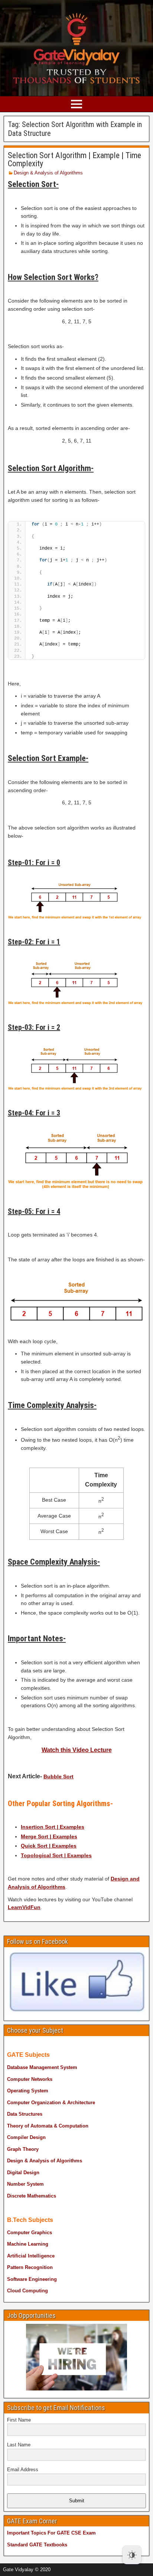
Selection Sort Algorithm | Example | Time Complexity (74, 159)
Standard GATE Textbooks (37, 2545)
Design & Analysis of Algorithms (48, 173)
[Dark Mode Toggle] (132, 2555)
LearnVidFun (24, 1907)
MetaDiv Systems (108, 2567)
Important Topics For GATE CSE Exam (51, 2533)
